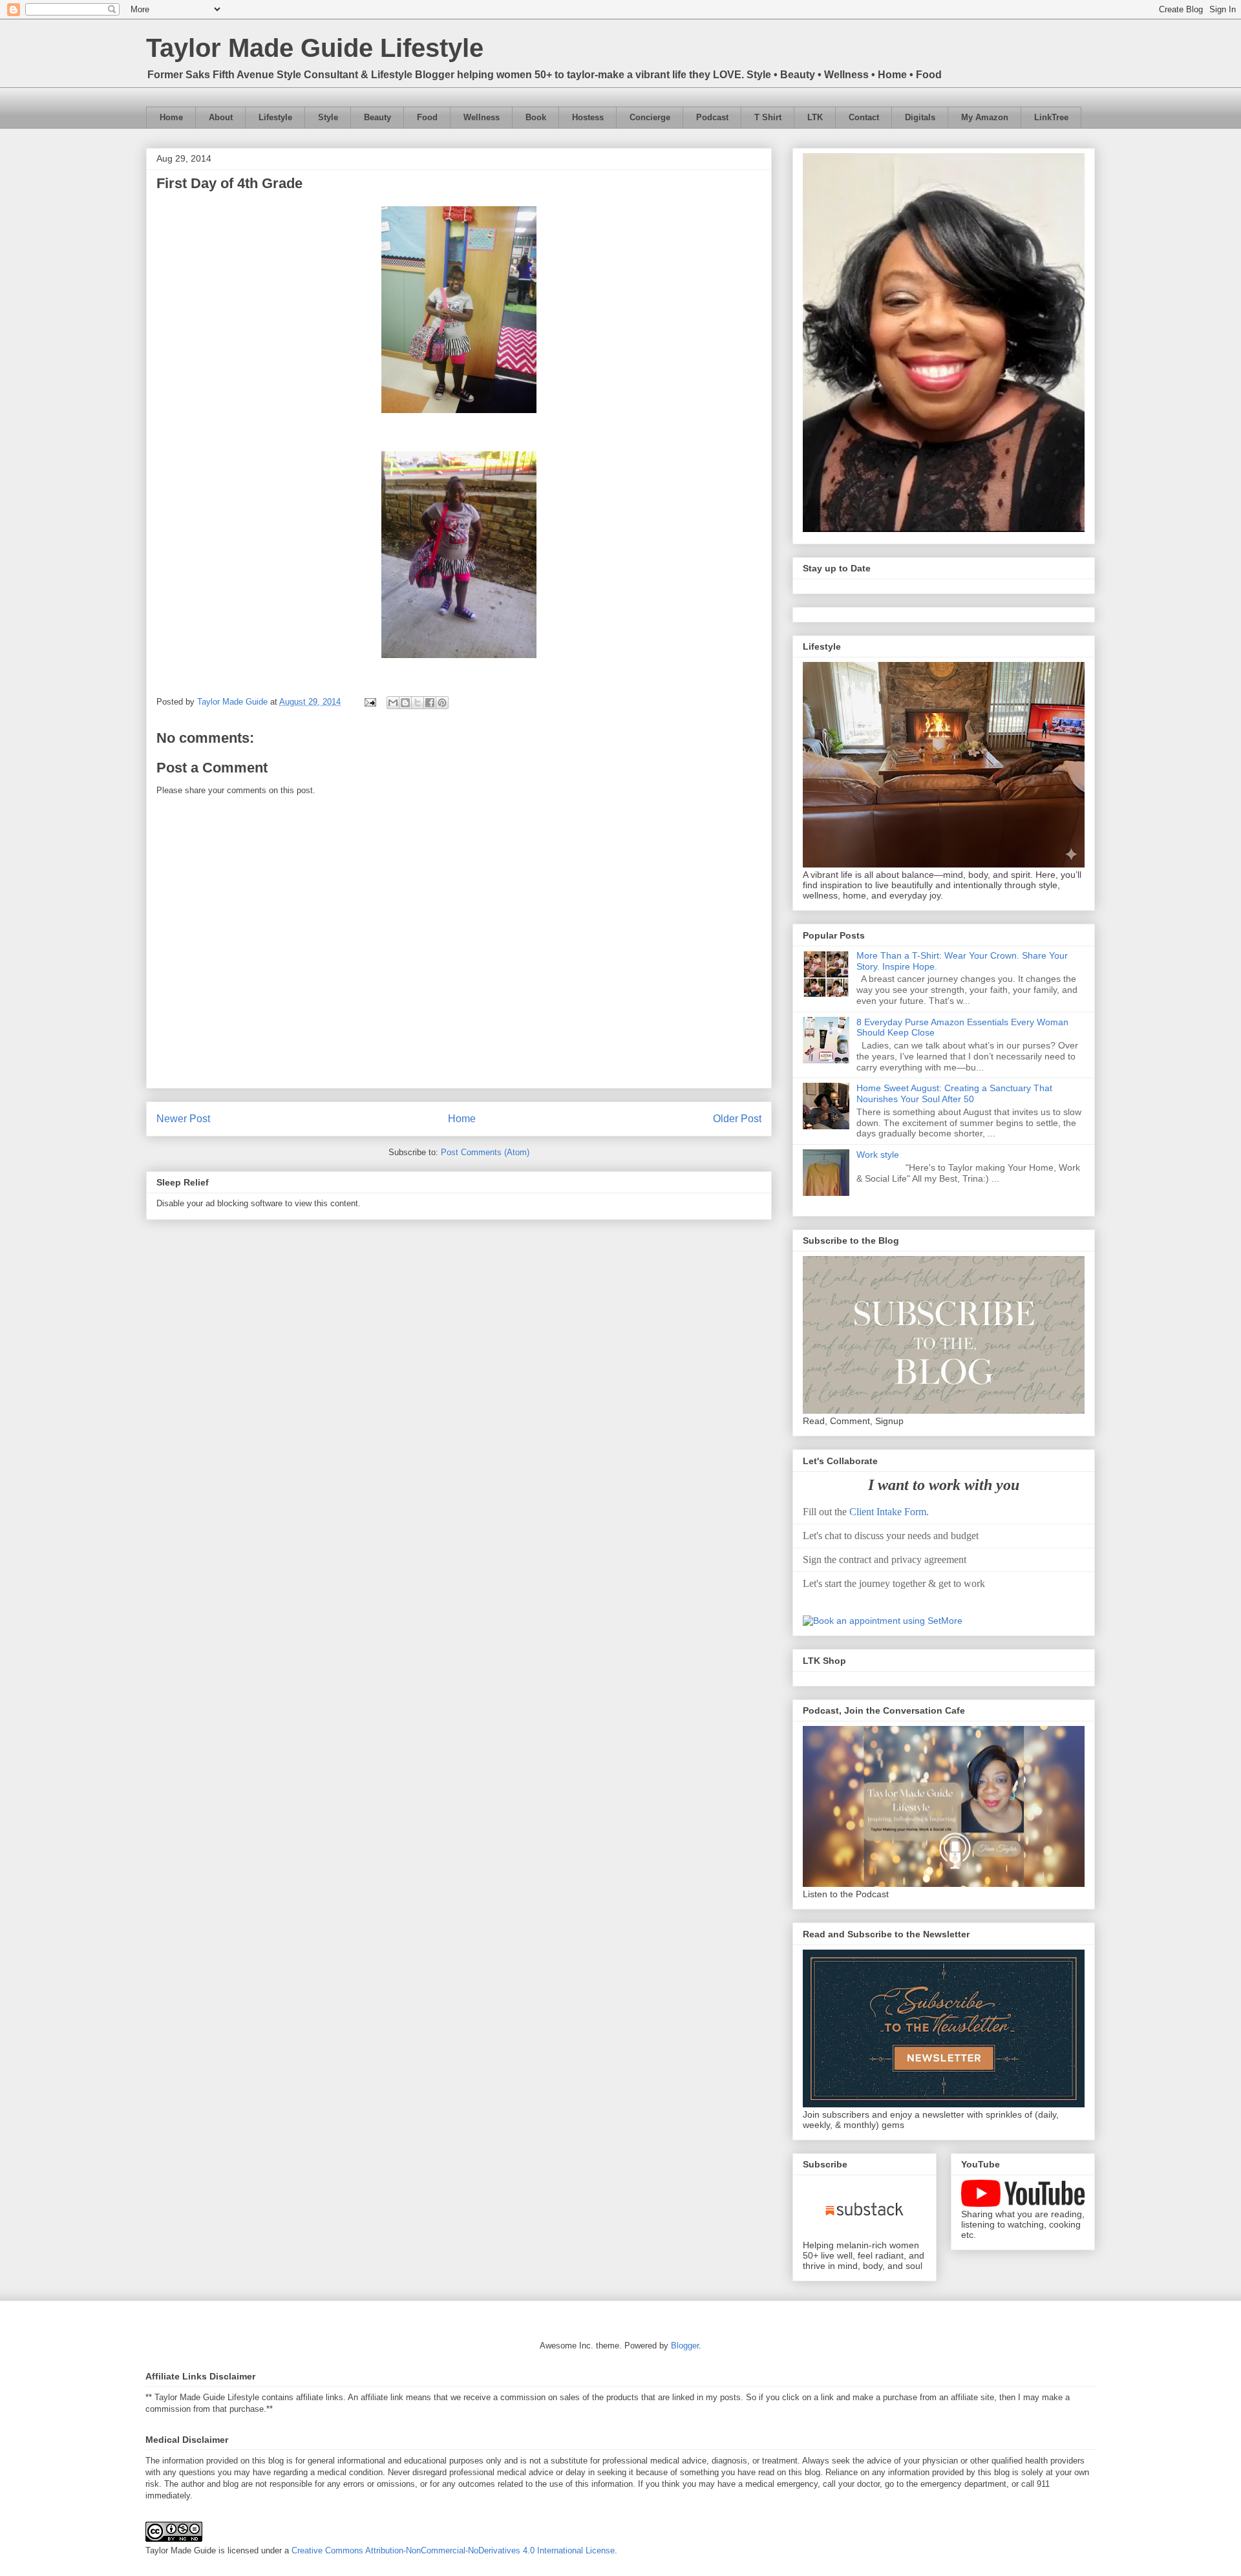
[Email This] (393, 703)
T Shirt (768, 117)
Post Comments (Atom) (485, 1152)
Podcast (712, 117)
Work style (878, 1155)
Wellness (482, 117)
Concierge (650, 117)
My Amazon (985, 117)
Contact (864, 117)
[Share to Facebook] (430, 703)
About (221, 117)
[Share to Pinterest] (442, 703)
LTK (815, 117)
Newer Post (183, 1119)
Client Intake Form (888, 1512)
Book (536, 117)
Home (171, 117)
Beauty (377, 117)
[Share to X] (418, 703)
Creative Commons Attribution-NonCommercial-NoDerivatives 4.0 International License (453, 2550)
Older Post (737, 1119)
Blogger (685, 2346)
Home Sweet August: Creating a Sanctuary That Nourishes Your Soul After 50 (954, 1093)
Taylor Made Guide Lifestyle (315, 48)
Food (427, 117)
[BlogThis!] (405, 703)
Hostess (588, 117)
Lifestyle (275, 117)
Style (328, 117)
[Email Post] (369, 702)
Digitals (920, 117)
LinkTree (1051, 117)
